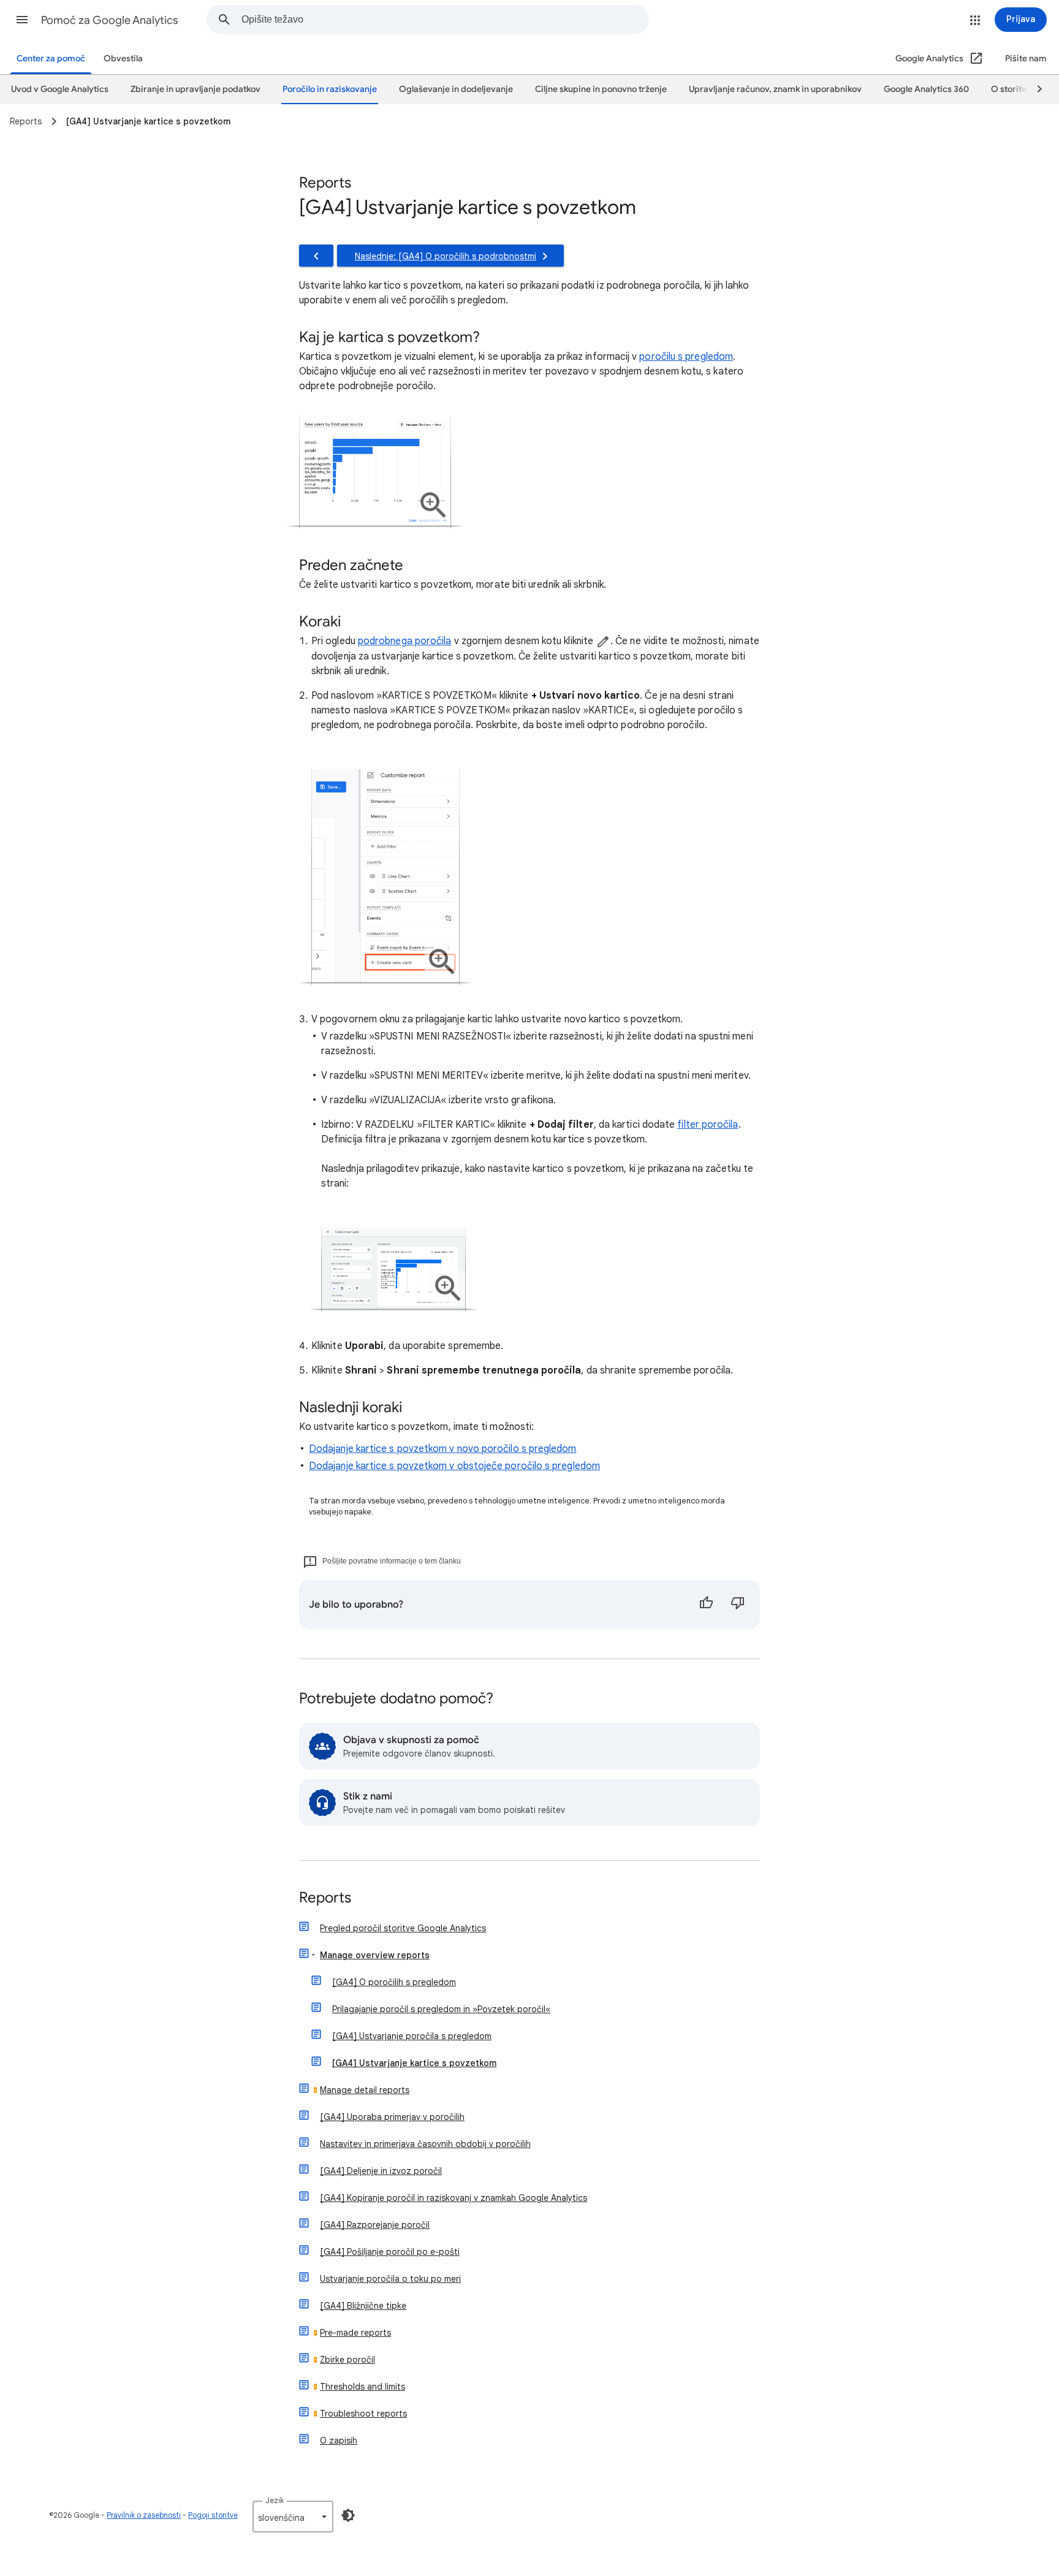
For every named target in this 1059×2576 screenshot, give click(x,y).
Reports (325, 1898)
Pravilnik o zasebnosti (144, 2515)
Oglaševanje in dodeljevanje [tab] (456, 89)
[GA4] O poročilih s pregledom (394, 1982)
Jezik (275, 2500)
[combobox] (445, 20)
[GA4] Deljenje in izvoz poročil (381, 2171)
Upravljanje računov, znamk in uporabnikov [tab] (775, 89)
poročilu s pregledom (686, 357)
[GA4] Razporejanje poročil (375, 2225)
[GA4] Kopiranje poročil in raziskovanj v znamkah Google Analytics (454, 2198)
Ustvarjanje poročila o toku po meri (390, 2279)
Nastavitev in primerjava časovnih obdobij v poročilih (425, 2144)
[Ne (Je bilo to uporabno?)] (738, 1605)
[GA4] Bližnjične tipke (363, 2306)
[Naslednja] (1034, 89)
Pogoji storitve (213, 2515)
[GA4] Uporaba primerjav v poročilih (392, 2117)
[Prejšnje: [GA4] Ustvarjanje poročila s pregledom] (316, 256)
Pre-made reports (355, 2333)
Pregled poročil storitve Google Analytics (403, 1928)
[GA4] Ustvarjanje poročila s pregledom (412, 2036)
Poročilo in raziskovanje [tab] (330, 89)
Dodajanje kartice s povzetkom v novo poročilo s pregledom (443, 1449)
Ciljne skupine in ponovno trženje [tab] (601, 89)
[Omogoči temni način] (348, 2515)
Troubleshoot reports (363, 2414)
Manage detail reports (365, 2090)
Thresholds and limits (362, 2387)
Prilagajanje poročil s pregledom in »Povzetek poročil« (441, 2009)
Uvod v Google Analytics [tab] (60, 89)
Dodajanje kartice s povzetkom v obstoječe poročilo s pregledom (454, 1466)
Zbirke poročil (347, 2360)
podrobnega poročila (405, 641)
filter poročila (708, 1125)
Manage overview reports (375, 1955)
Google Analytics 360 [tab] (926, 89)
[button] (22, 20)
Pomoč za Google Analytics (110, 20)
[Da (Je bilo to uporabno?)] (706, 1605)
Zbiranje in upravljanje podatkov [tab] (195, 89)
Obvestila (123, 59)
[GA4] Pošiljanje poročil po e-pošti (390, 2252)
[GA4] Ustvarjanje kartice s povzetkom (414, 2063)
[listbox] (293, 2517)
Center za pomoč (51, 59)
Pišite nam (1026, 59)
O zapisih (339, 2441)
